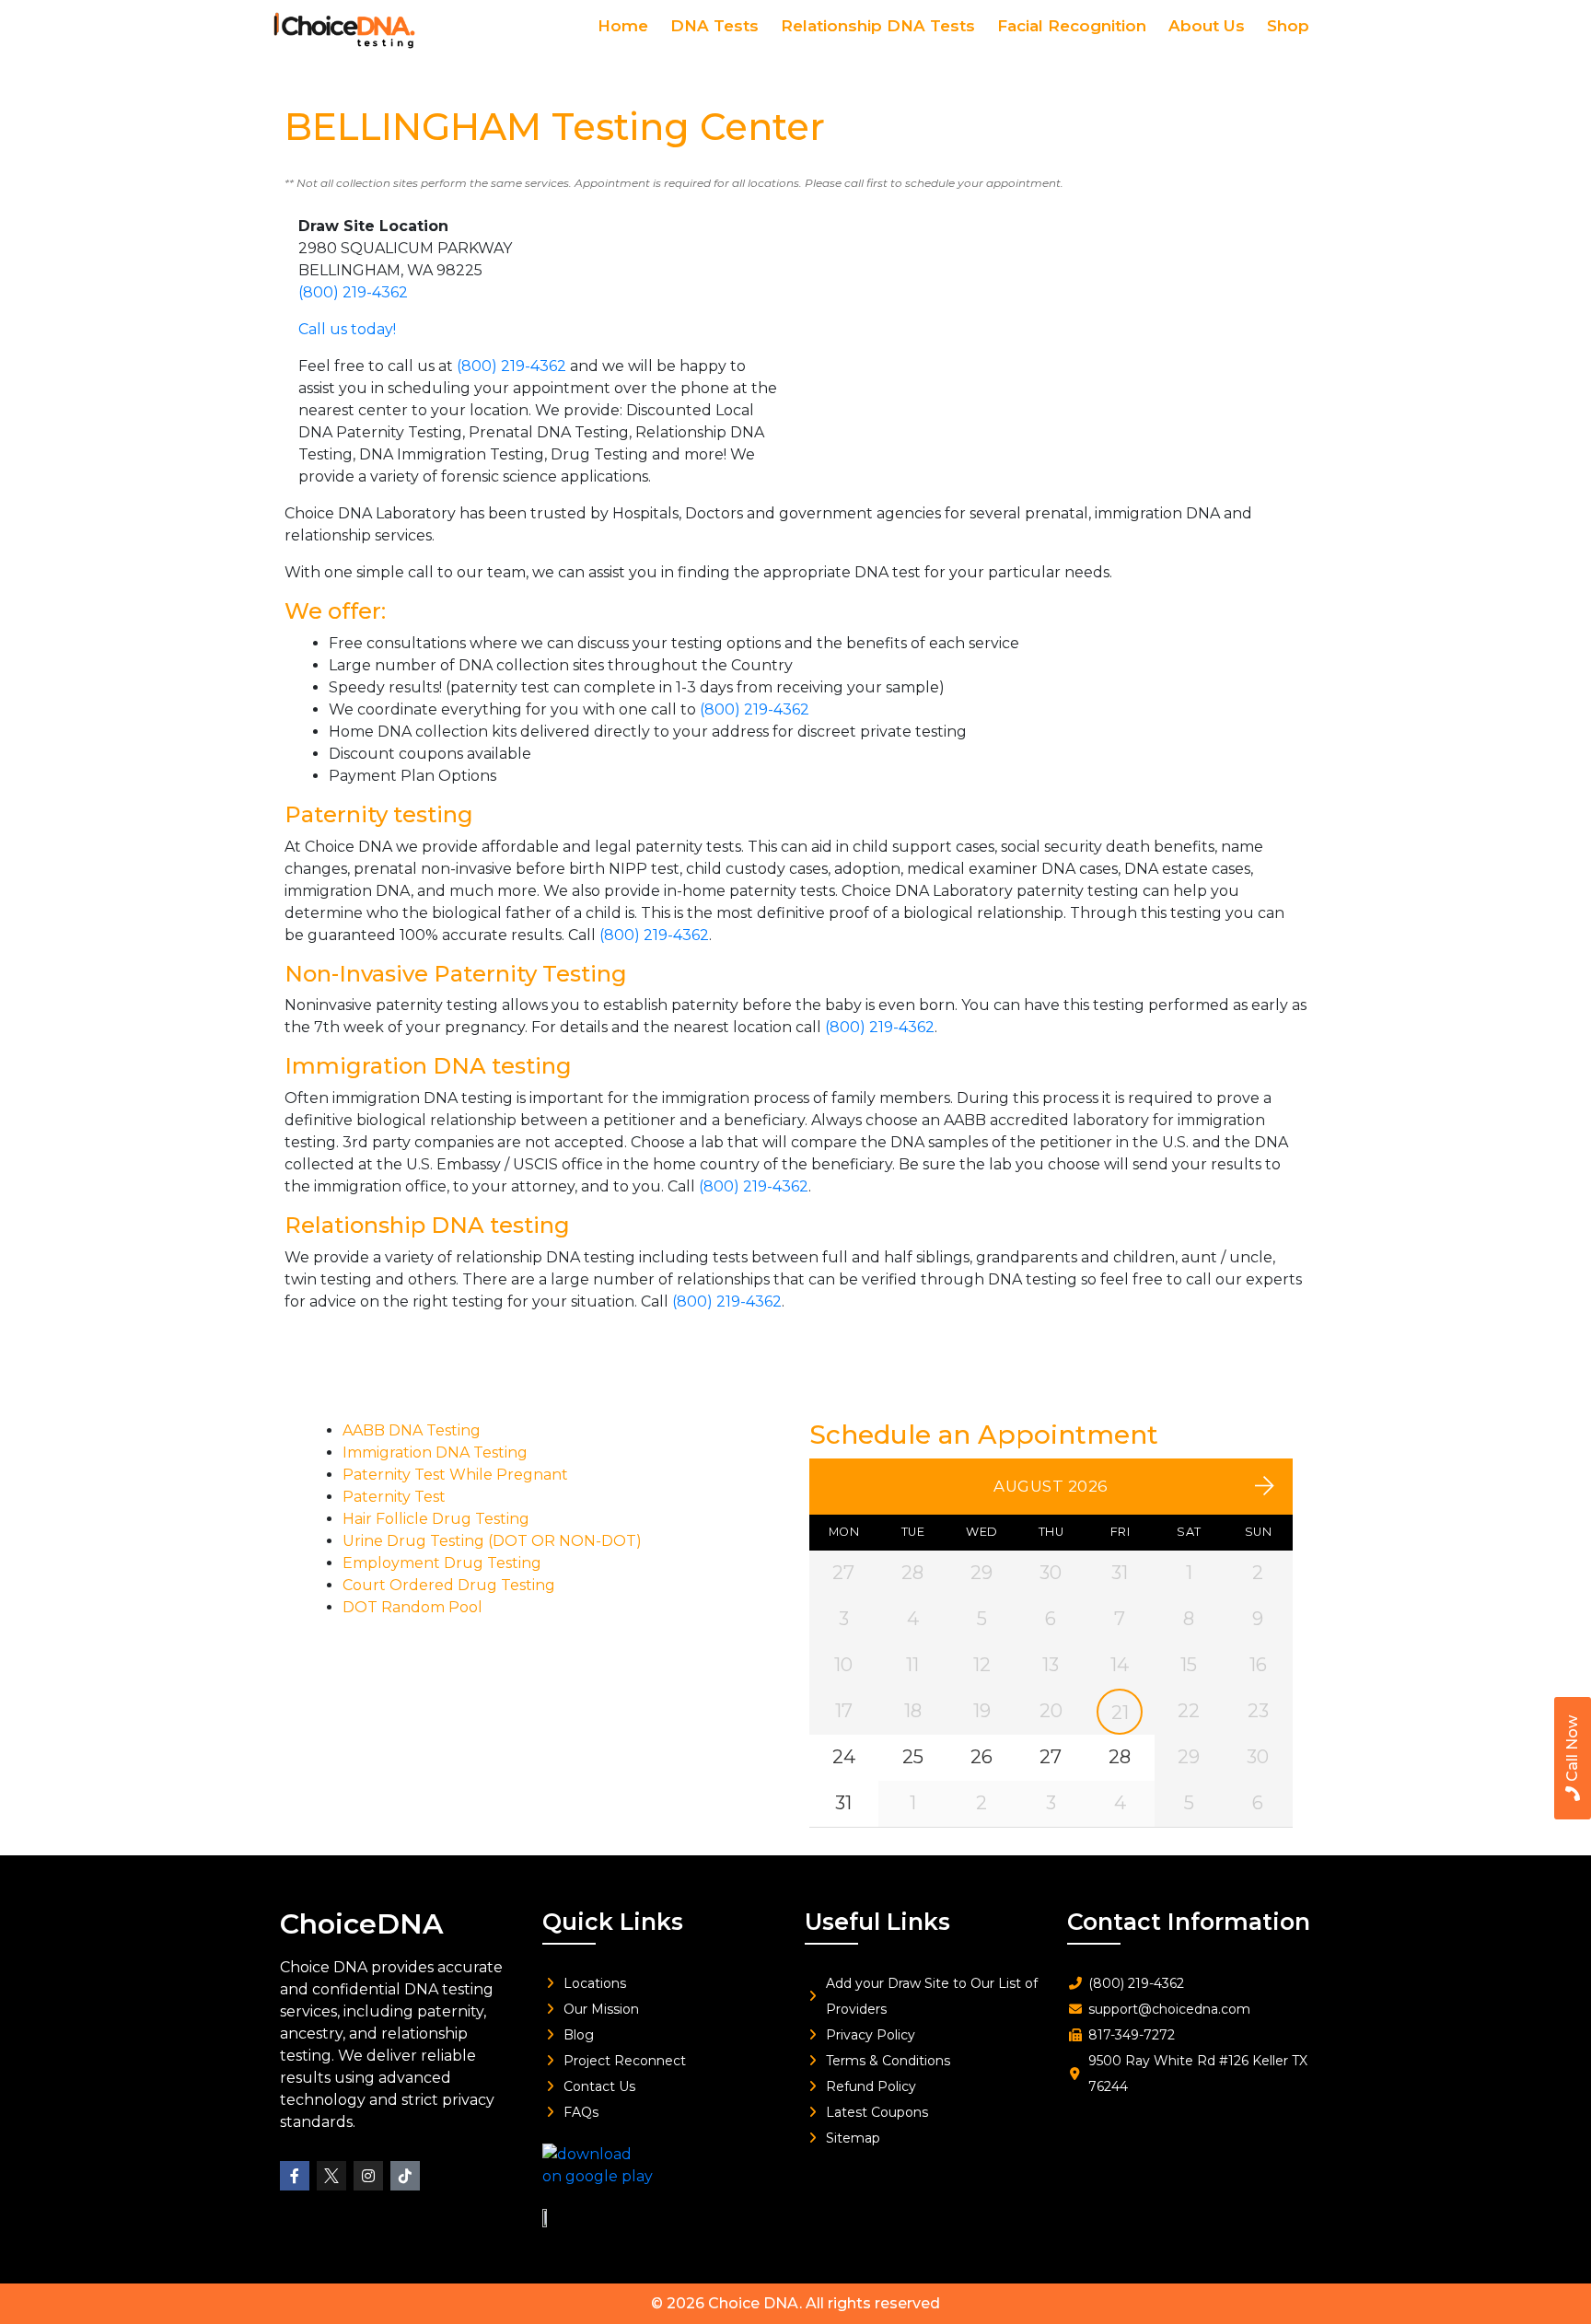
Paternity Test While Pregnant (455, 1475)
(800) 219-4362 (353, 292)
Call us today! (347, 329)
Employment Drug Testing (442, 1563)
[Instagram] (368, 2176)
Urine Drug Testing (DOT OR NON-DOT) (492, 1541)
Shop (1288, 26)
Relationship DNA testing (427, 1225)
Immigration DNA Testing (435, 1452)
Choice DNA (754, 2303)
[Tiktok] (405, 2176)
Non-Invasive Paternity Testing (456, 974)
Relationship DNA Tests (878, 26)
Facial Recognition (1072, 26)
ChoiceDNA (361, 1924)
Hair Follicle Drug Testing (436, 1519)
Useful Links (877, 1922)
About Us (1207, 26)
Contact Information (1189, 1922)
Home (623, 26)
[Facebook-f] (295, 2176)
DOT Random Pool (412, 1607)
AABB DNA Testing (412, 1430)
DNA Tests (714, 26)
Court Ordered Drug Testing (449, 1585)
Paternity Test (394, 1497)
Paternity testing (379, 814)
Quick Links (613, 1922)
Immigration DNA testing (428, 1066)
